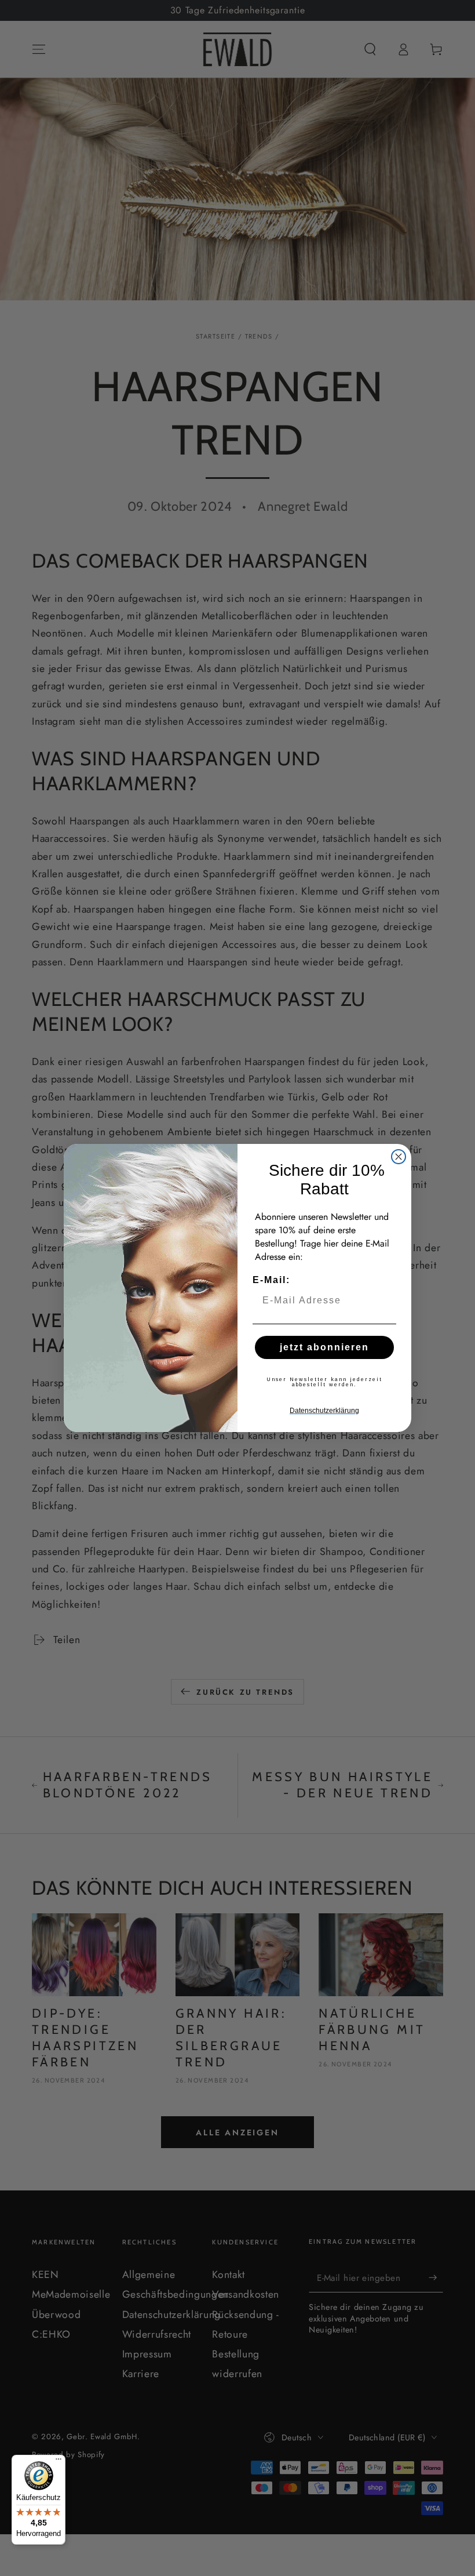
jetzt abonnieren (324, 1347)
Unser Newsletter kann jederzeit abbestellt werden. (324, 1382)
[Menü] (59, 2462)
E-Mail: (271, 1280)
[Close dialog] (399, 1157)
